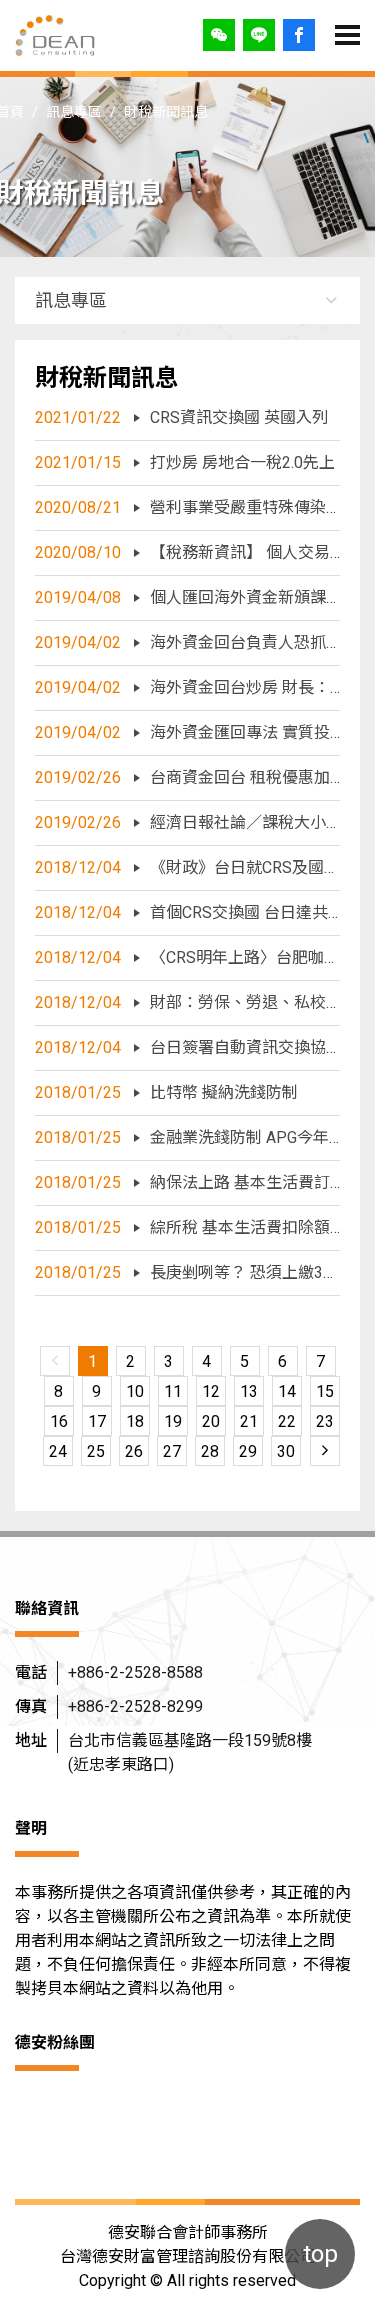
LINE (259, 35)
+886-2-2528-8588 (135, 1672)
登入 (299, 35)
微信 (219, 35)
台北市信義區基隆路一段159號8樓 (190, 1752)
